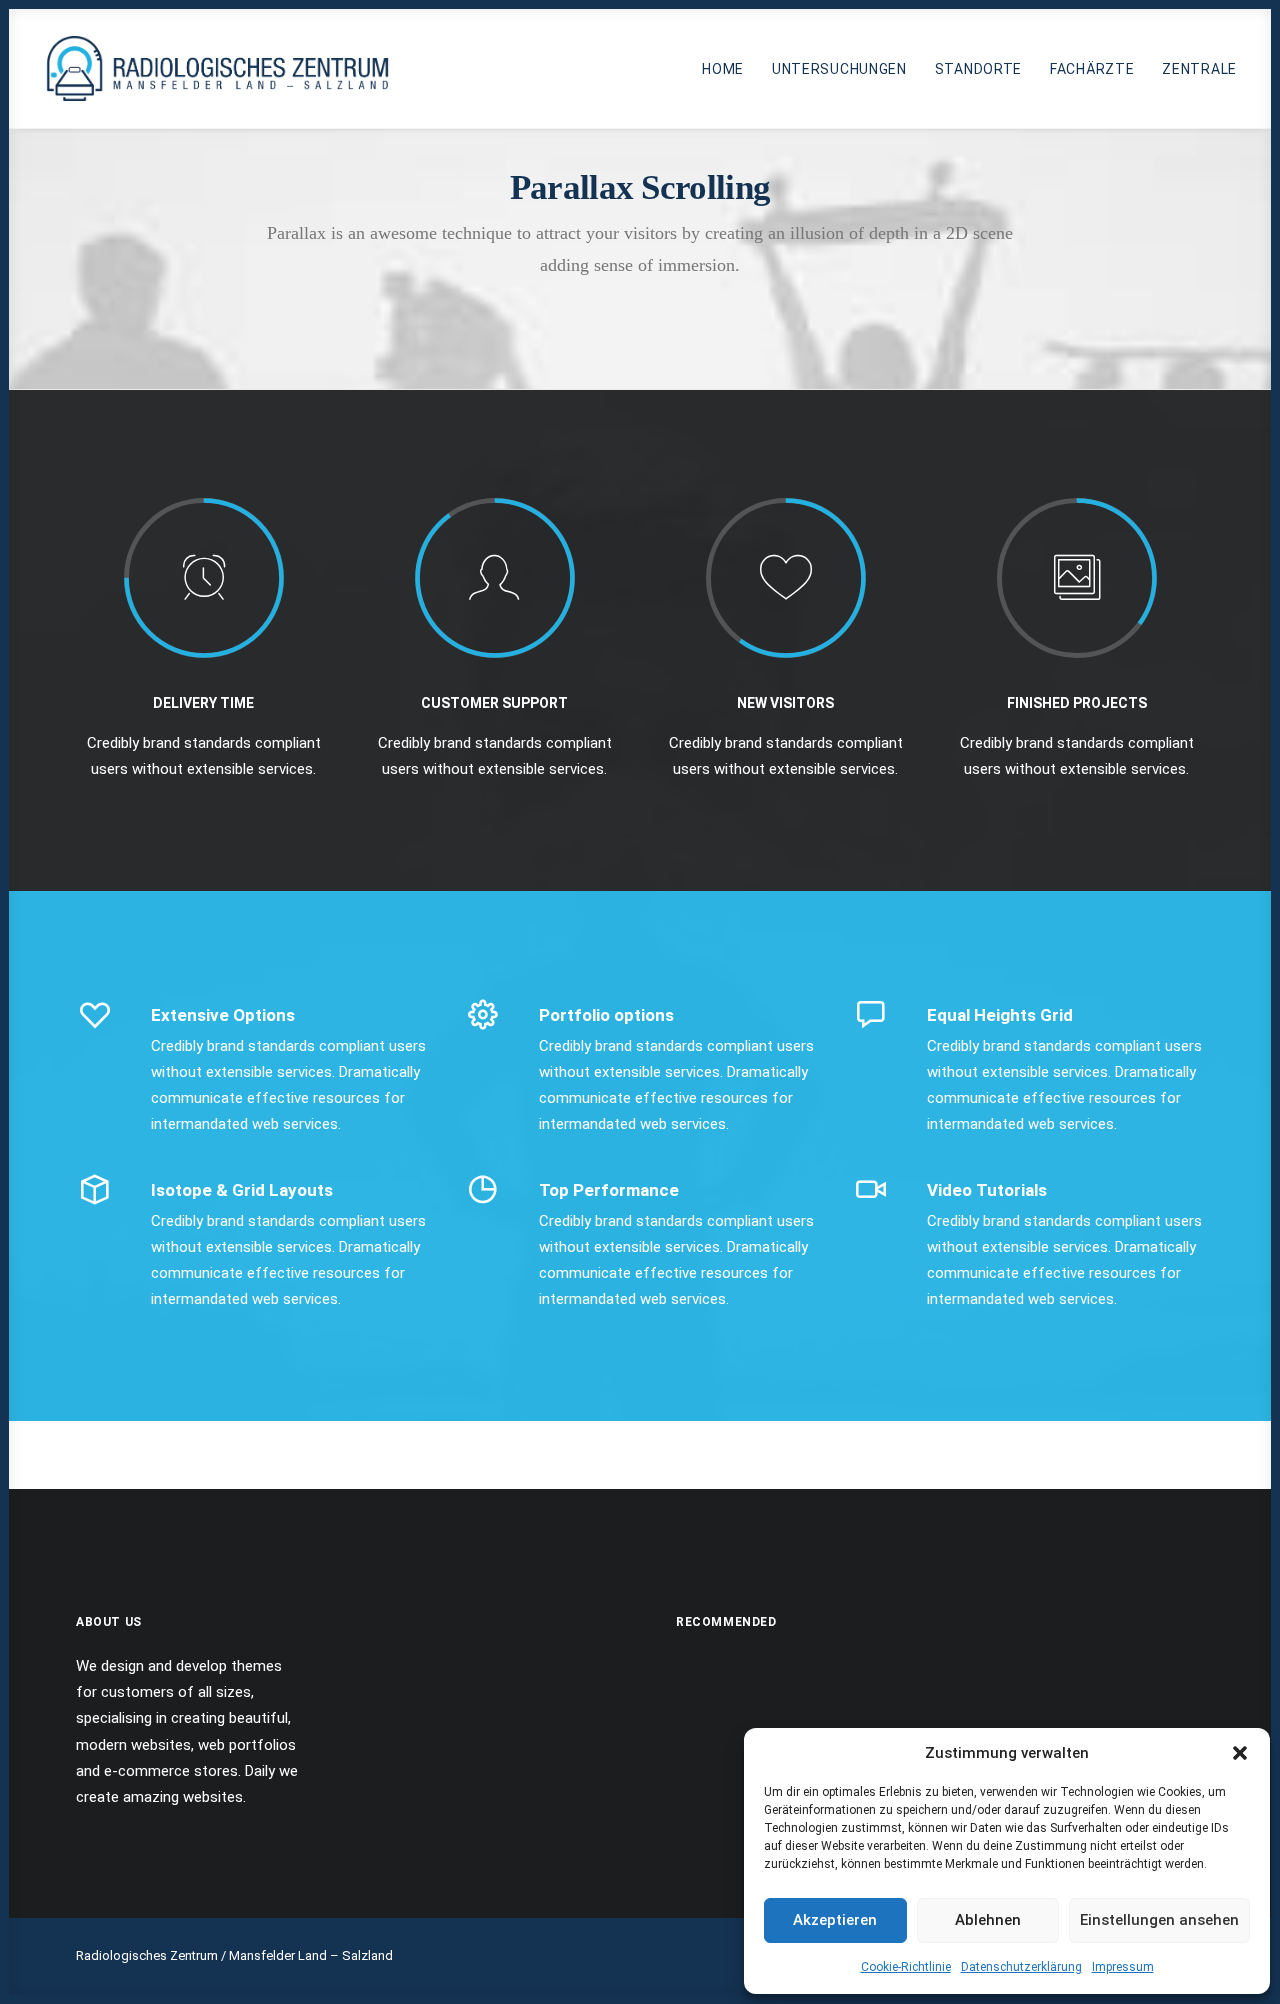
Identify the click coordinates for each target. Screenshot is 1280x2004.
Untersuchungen (839, 69)
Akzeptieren (835, 1920)
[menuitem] (730, 68)
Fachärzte (1092, 69)
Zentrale (1199, 69)
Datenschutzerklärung (1021, 1967)
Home (723, 69)
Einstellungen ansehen (1159, 1920)
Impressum (1123, 1967)
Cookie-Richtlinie (906, 1967)
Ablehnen (988, 1920)
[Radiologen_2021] (220, 68)
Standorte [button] (978, 69)
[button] (1240, 1753)
